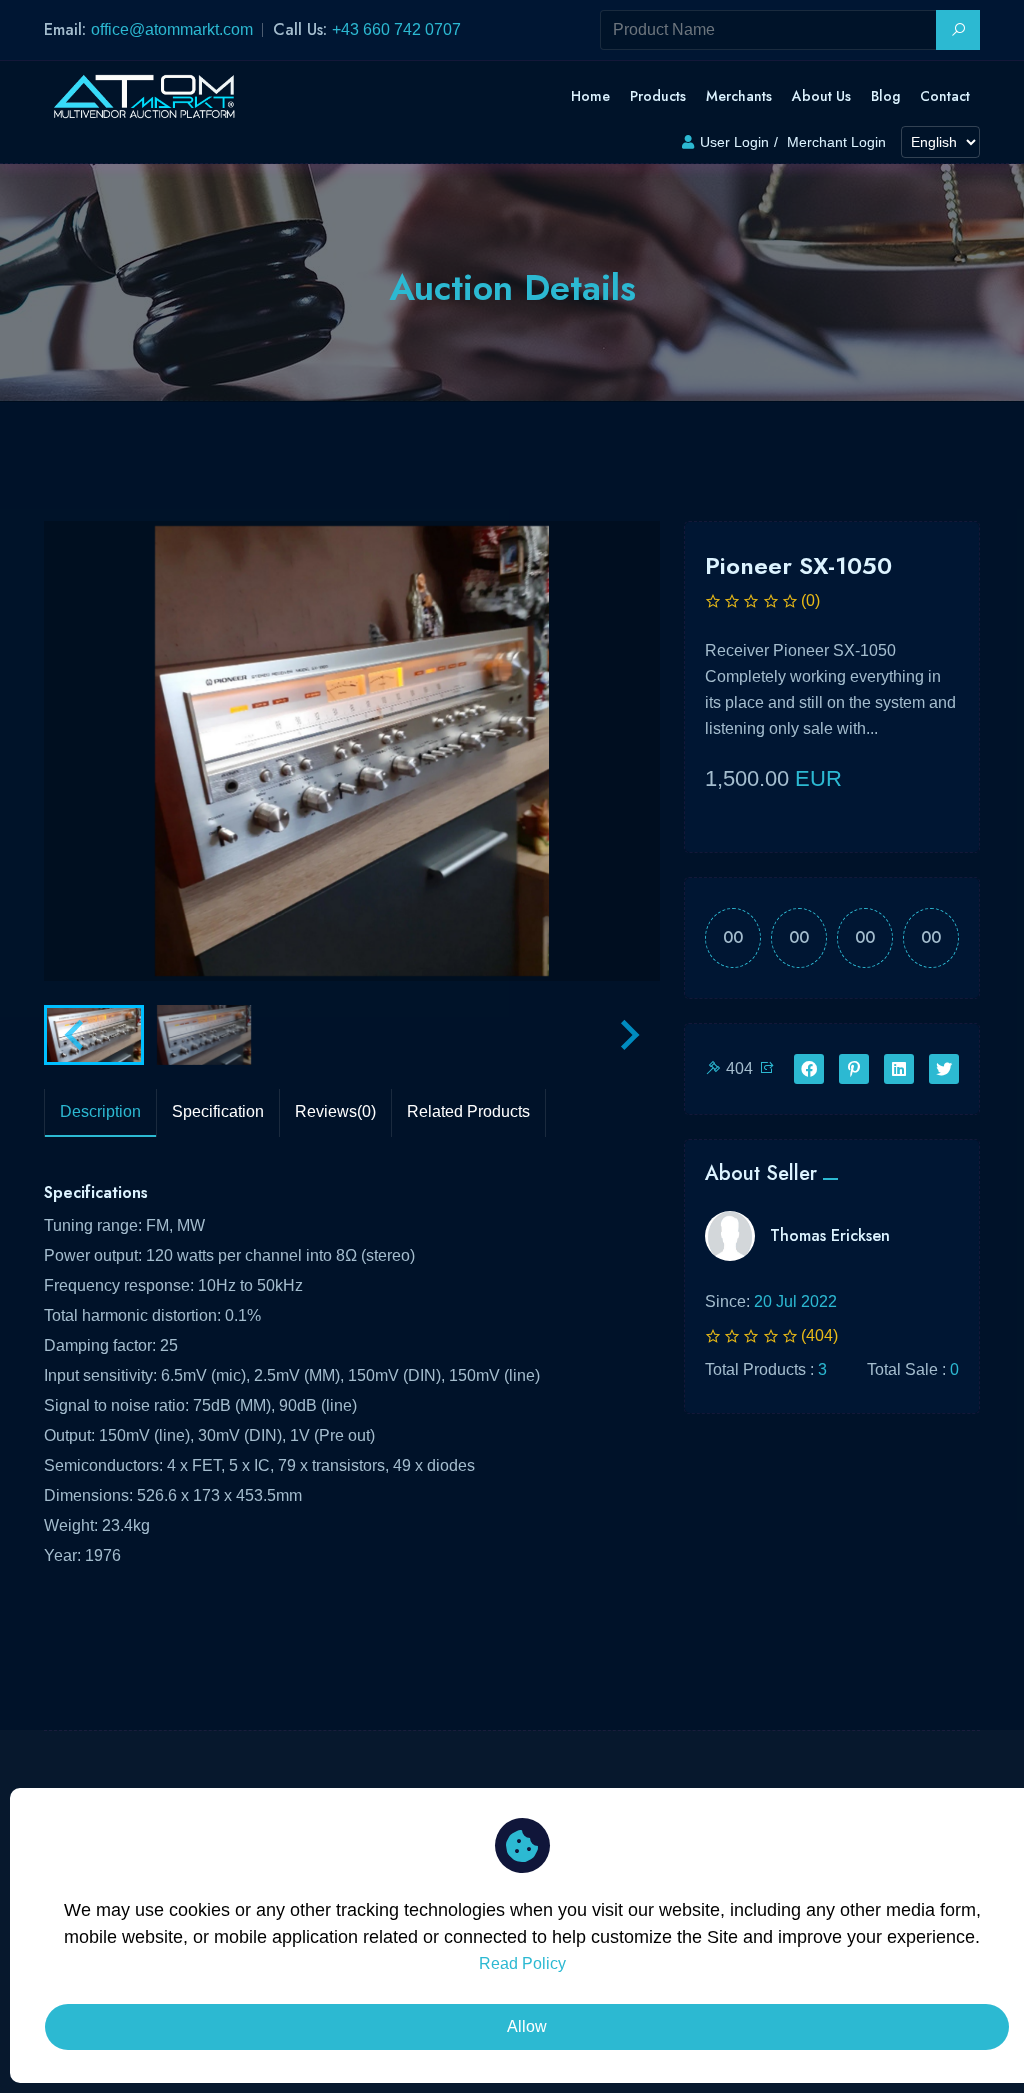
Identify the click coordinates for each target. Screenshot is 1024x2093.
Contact (945, 96)
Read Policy (522, 1963)
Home (590, 96)
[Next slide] (628, 1035)
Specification (218, 1111)
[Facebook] (809, 1070)
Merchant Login (836, 142)
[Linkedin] (899, 1070)
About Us (821, 96)
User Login (734, 142)
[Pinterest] (854, 1070)
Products (658, 96)
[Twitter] (944, 1070)
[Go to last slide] (76, 1035)
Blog (885, 96)
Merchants (739, 96)
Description (100, 1111)
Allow (527, 2026)
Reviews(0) (335, 1111)
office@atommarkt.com (172, 29)
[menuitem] (94, 1035)
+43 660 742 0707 (396, 29)
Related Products (468, 1111)
